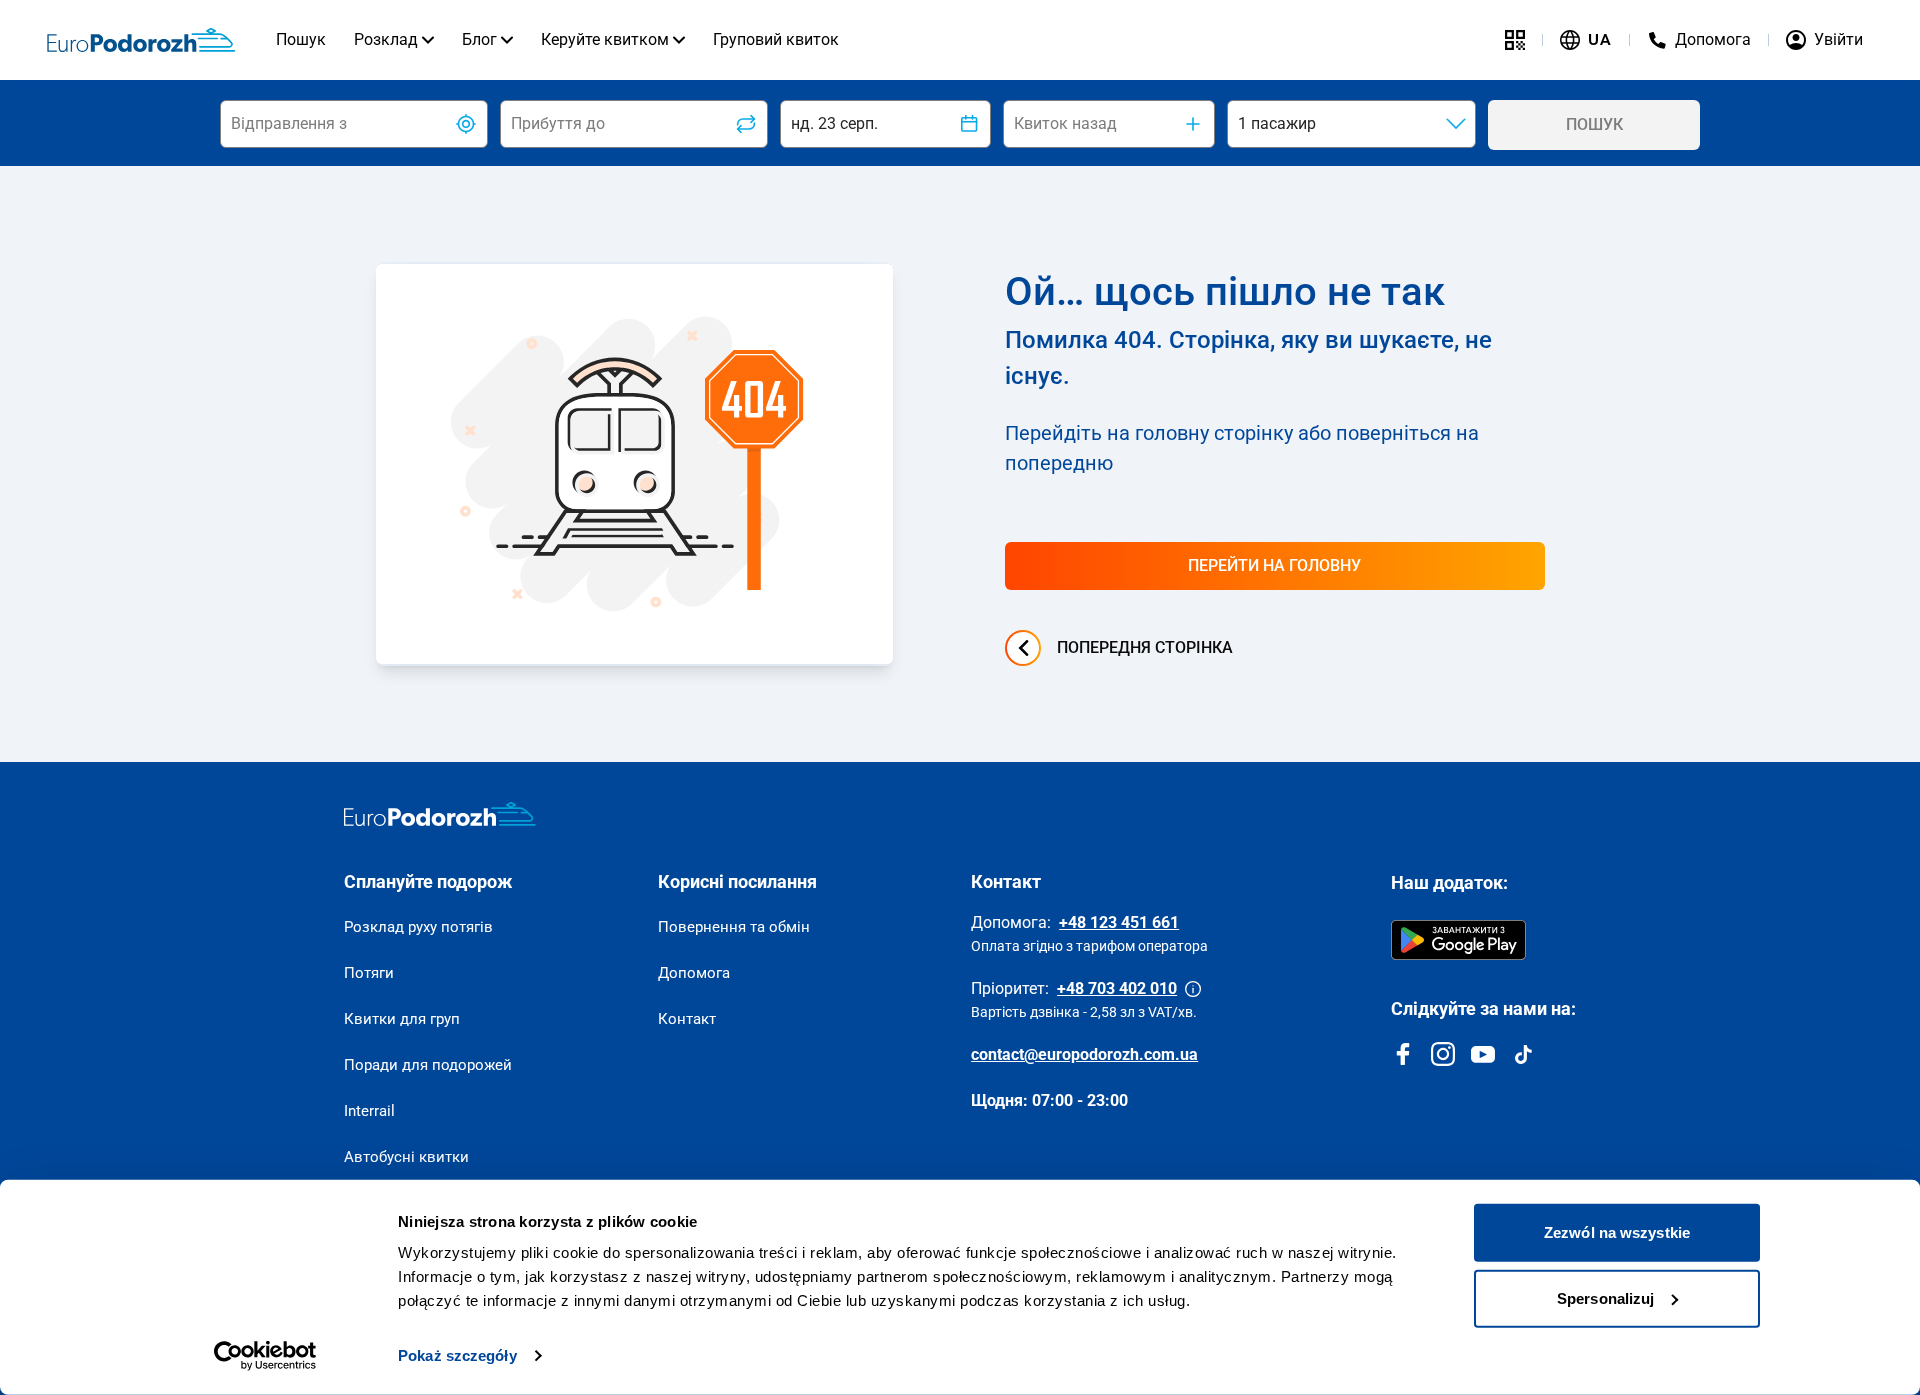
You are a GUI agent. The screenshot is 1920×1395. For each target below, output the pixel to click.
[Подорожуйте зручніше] (1515, 40)
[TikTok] (1523, 1054)
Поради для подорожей (428, 1065)
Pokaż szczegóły (457, 1355)
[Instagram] (1443, 1054)
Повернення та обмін (734, 927)
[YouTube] (1483, 1054)
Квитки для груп (402, 1019)
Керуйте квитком (605, 39)
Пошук (301, 39)
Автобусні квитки (406, 1157)
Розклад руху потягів (418, 927)
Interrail (369, 1111)
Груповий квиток (776, 39)
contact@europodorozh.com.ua (1084, 1054)
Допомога (694, 973)
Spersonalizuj (1605, 1297)
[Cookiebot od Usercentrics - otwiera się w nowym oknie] (265, 1356)
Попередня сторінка (1145, 647)
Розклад (386, 39)
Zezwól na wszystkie (1617, 1232)
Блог (479, 39)
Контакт (687, 1019)
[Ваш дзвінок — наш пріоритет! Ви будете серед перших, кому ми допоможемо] (1193, 989)
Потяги (369, 973)
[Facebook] (1403, 1054)
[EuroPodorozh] (440, 814)
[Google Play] (1458, 940)
